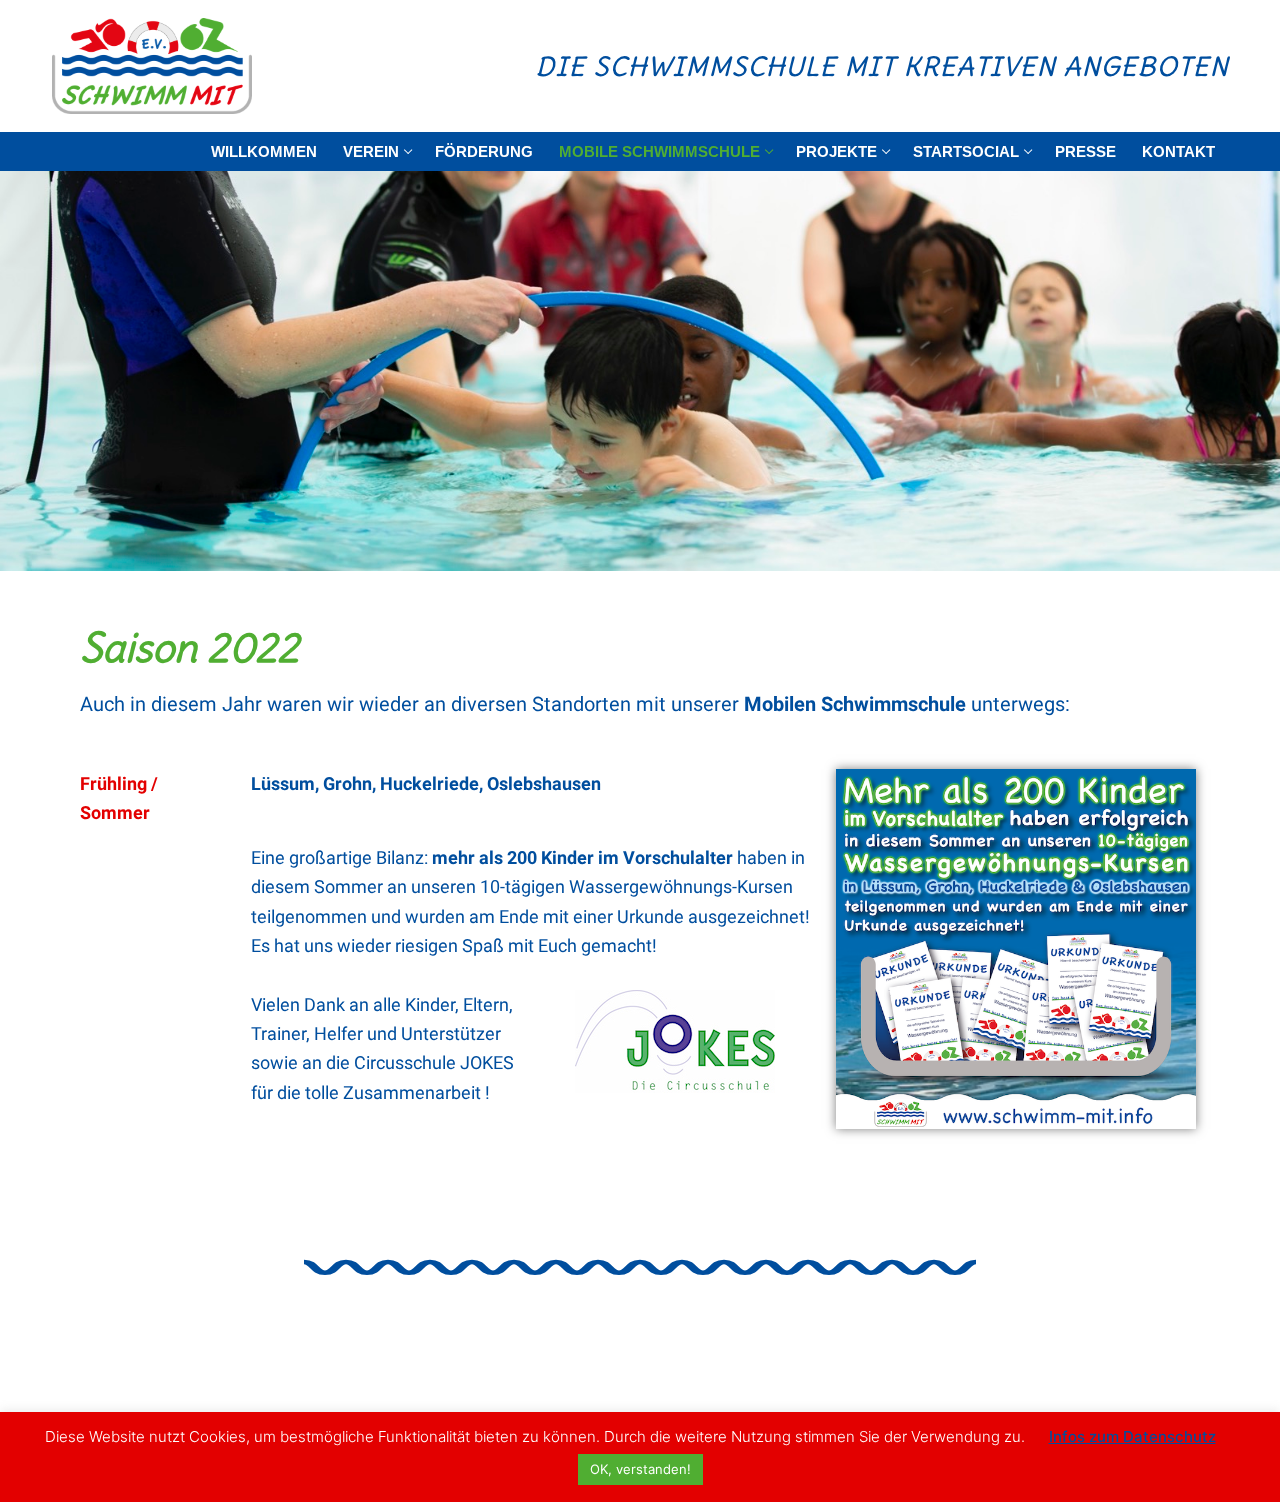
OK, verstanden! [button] (640, 1469)
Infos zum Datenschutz (1132, 1436)
